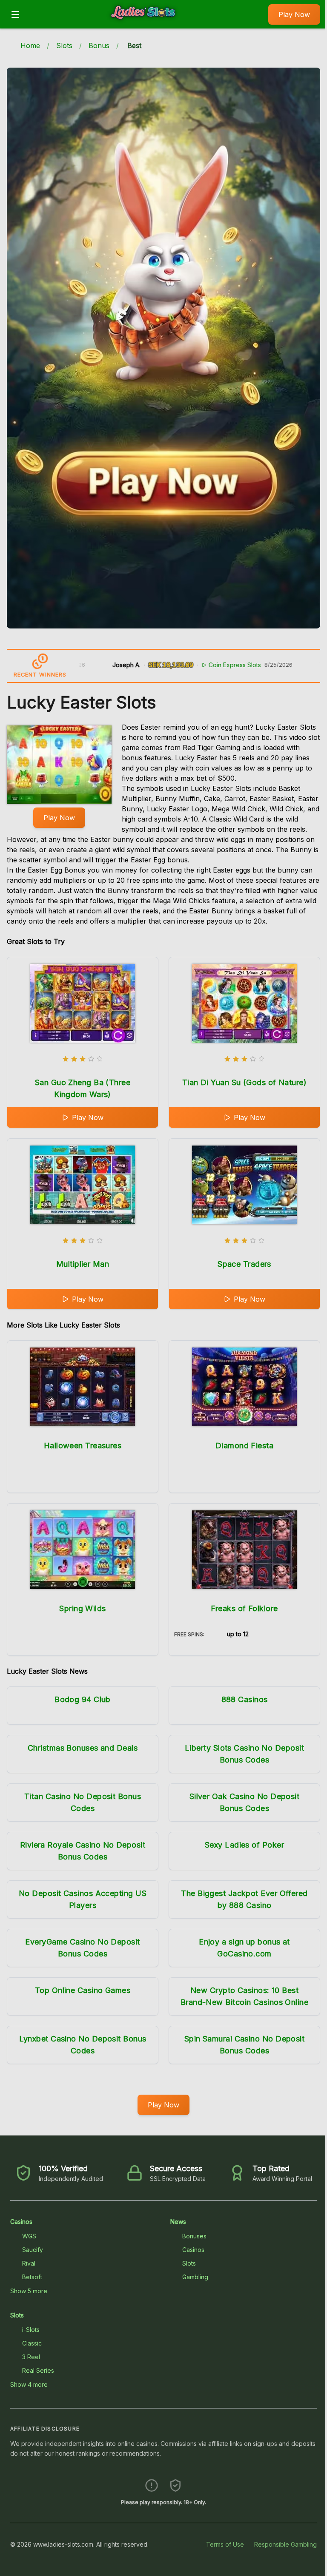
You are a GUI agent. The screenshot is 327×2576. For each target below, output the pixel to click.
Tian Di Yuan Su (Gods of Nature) (244, 1082)
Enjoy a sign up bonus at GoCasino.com (244, 1948)
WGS (29, 2236)
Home (30, 45)
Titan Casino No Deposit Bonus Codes (83, 1802)
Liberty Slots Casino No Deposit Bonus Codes (244, 1754)
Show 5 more (29, 2291)
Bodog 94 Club (83, 1699)
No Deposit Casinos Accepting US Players (83, 1899)
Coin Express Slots (173, 665)
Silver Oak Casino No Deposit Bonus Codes (245, 1802)
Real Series (38, 2370)
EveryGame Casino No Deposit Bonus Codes (82, 1948)
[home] (146, 23)
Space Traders (244, 1264)
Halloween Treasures (83, 1446)
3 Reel (31, 2357)
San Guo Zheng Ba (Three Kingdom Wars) (83, 1088)
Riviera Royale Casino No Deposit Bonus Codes (83, 1851)
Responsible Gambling (285, 2544)
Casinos (21, 2222)
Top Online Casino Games (83, 1990)
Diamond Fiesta (244, 1446)
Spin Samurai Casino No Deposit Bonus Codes (245, 2045)
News (178, 2222)
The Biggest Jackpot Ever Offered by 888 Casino (244, 1899)
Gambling (195, 2277)
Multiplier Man (83, 1264)
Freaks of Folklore (244, 1608)
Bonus (99, 45)
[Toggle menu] (15, 14)
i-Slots (31, 2330)
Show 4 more (29, 2384)
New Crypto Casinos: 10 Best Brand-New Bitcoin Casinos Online (244, 1996)
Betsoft (32, 2277)
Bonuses (194, 2236)
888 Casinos (245, 1699)
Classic (32, 2343)
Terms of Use (225, 2544)
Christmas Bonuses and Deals (83, 1748)
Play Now (294, 14)
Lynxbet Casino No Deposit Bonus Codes (83, 2045)
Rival (29, 2263)
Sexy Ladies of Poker (244, 1845)
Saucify (33, 2250)
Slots (64, 45)
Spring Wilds (82, 1608)
